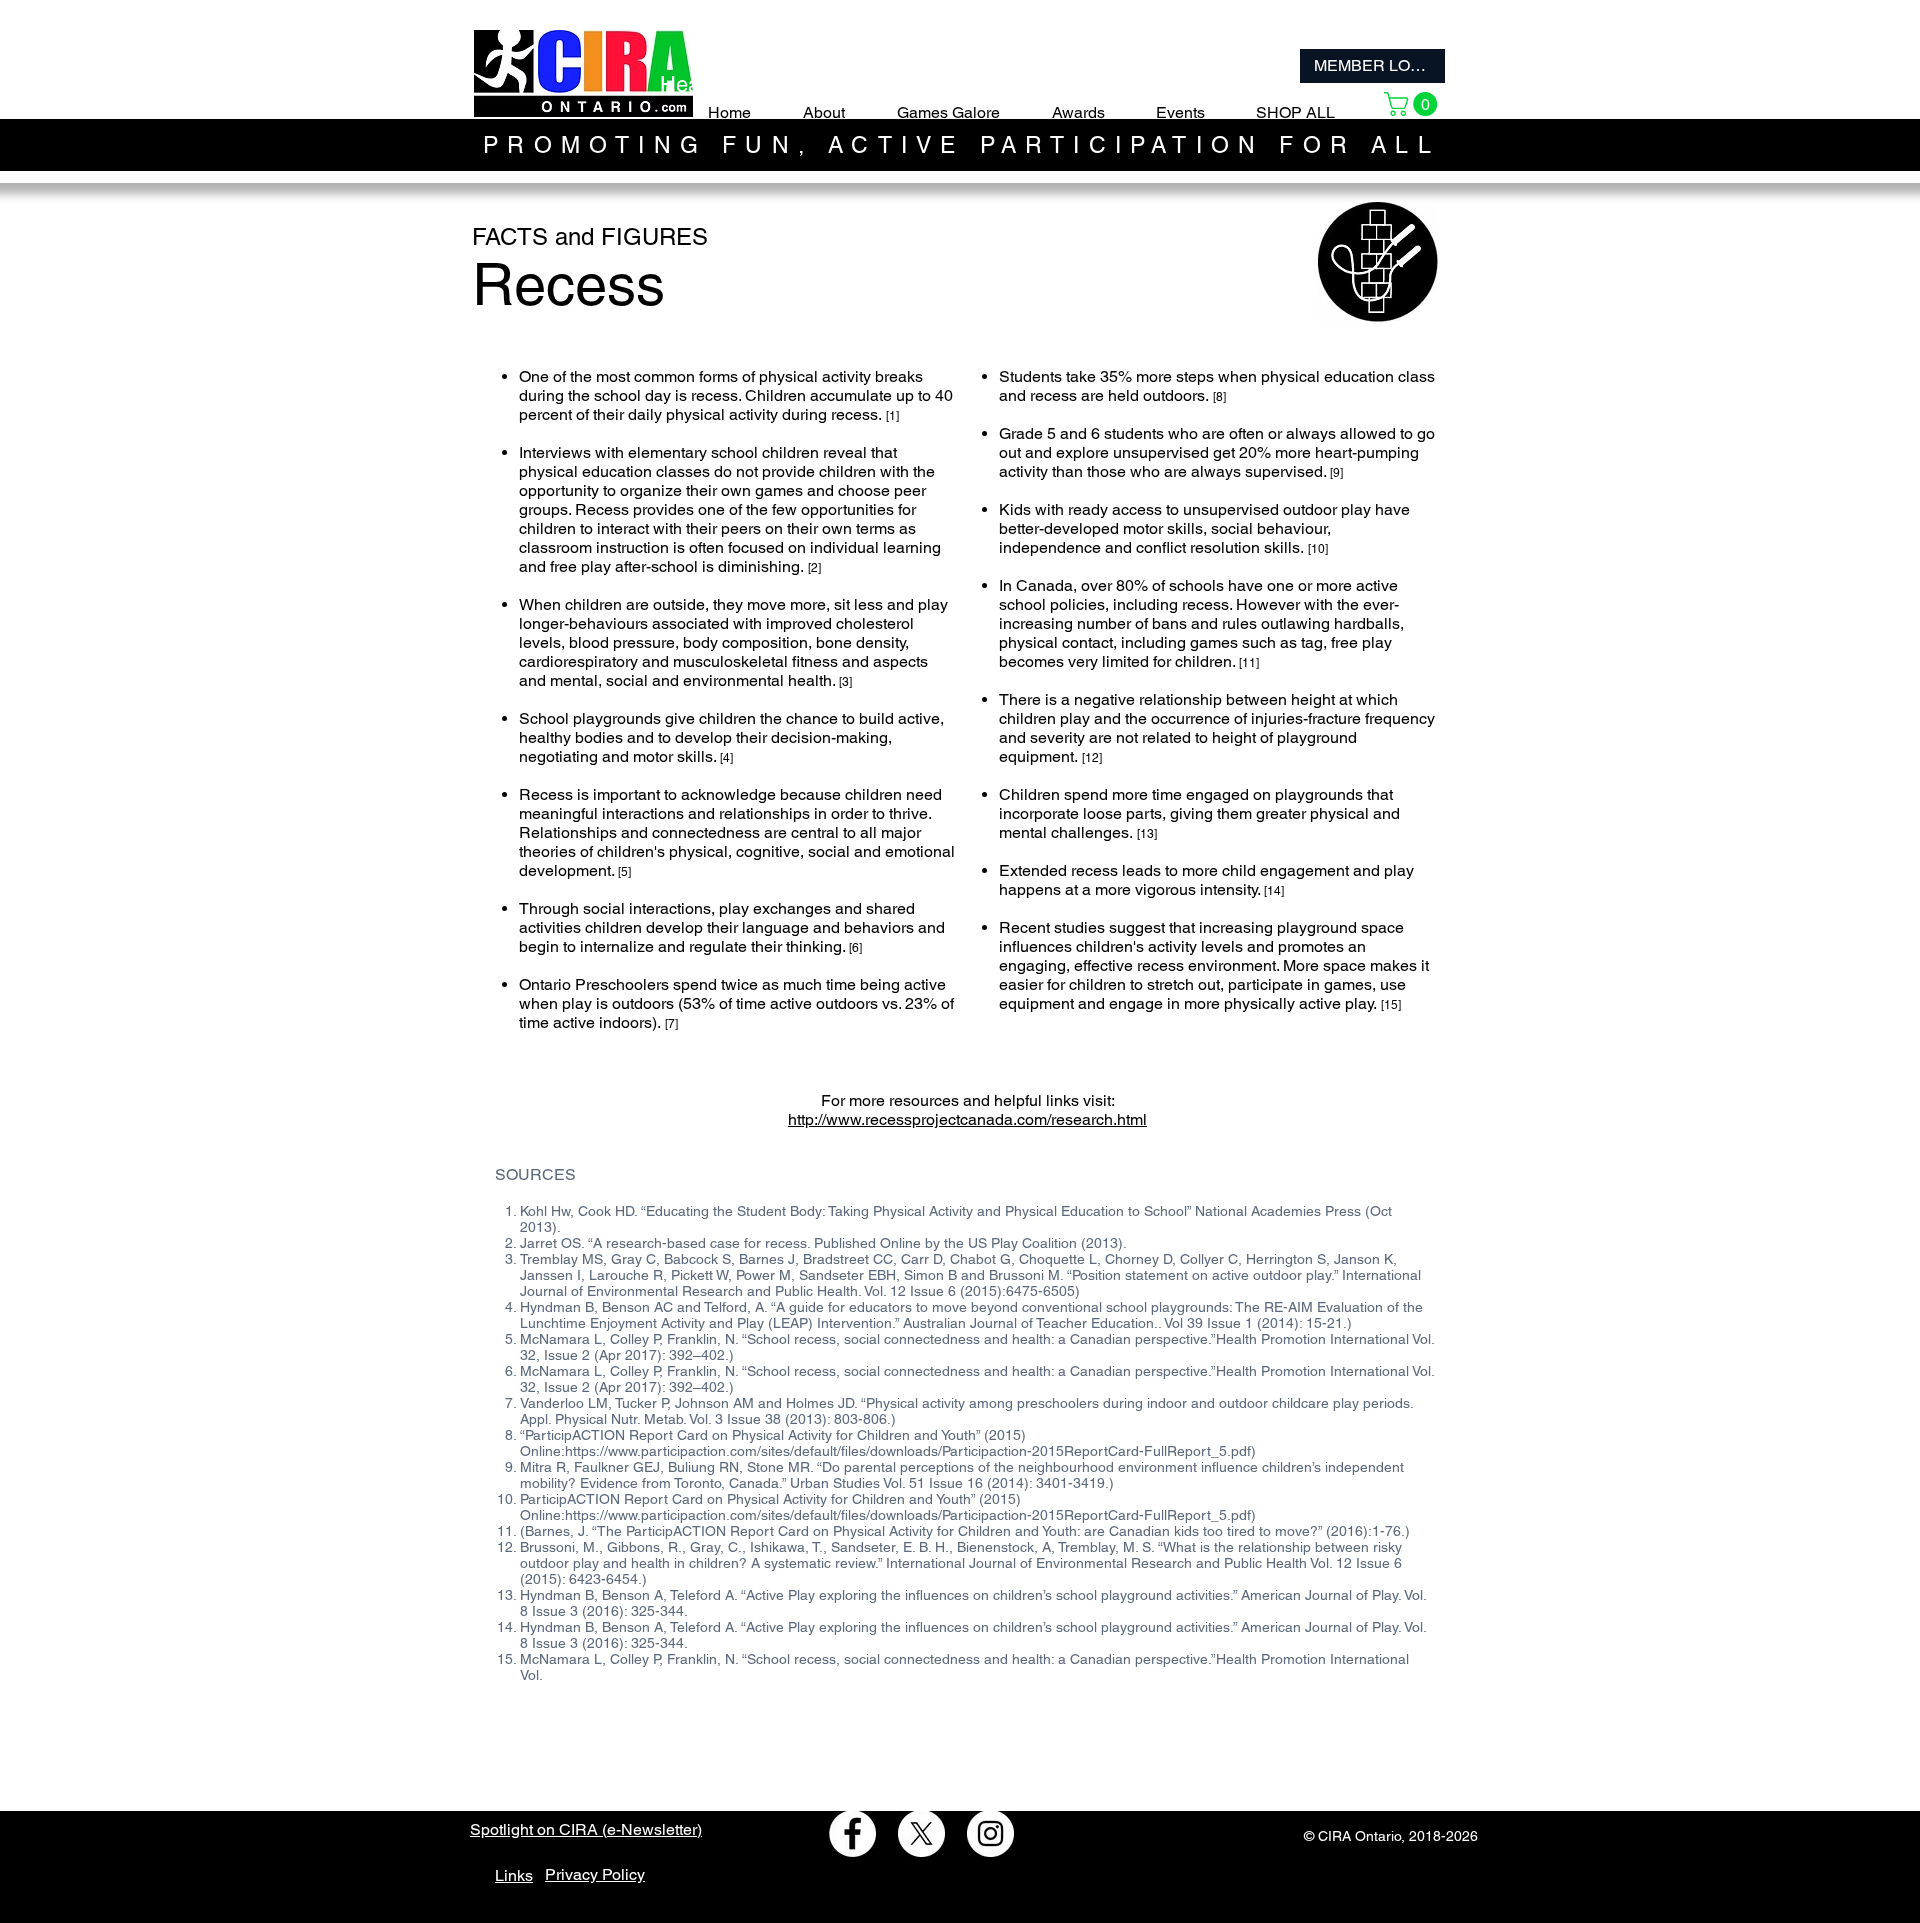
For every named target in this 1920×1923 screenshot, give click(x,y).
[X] (921, 1833)
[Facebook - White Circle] (852, 1833)
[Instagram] (990, 1833)
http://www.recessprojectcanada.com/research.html (967, 1119)
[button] (1413, 104)
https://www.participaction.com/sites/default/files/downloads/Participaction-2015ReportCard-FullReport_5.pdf (908, 1451)
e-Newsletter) (654, 1829)
